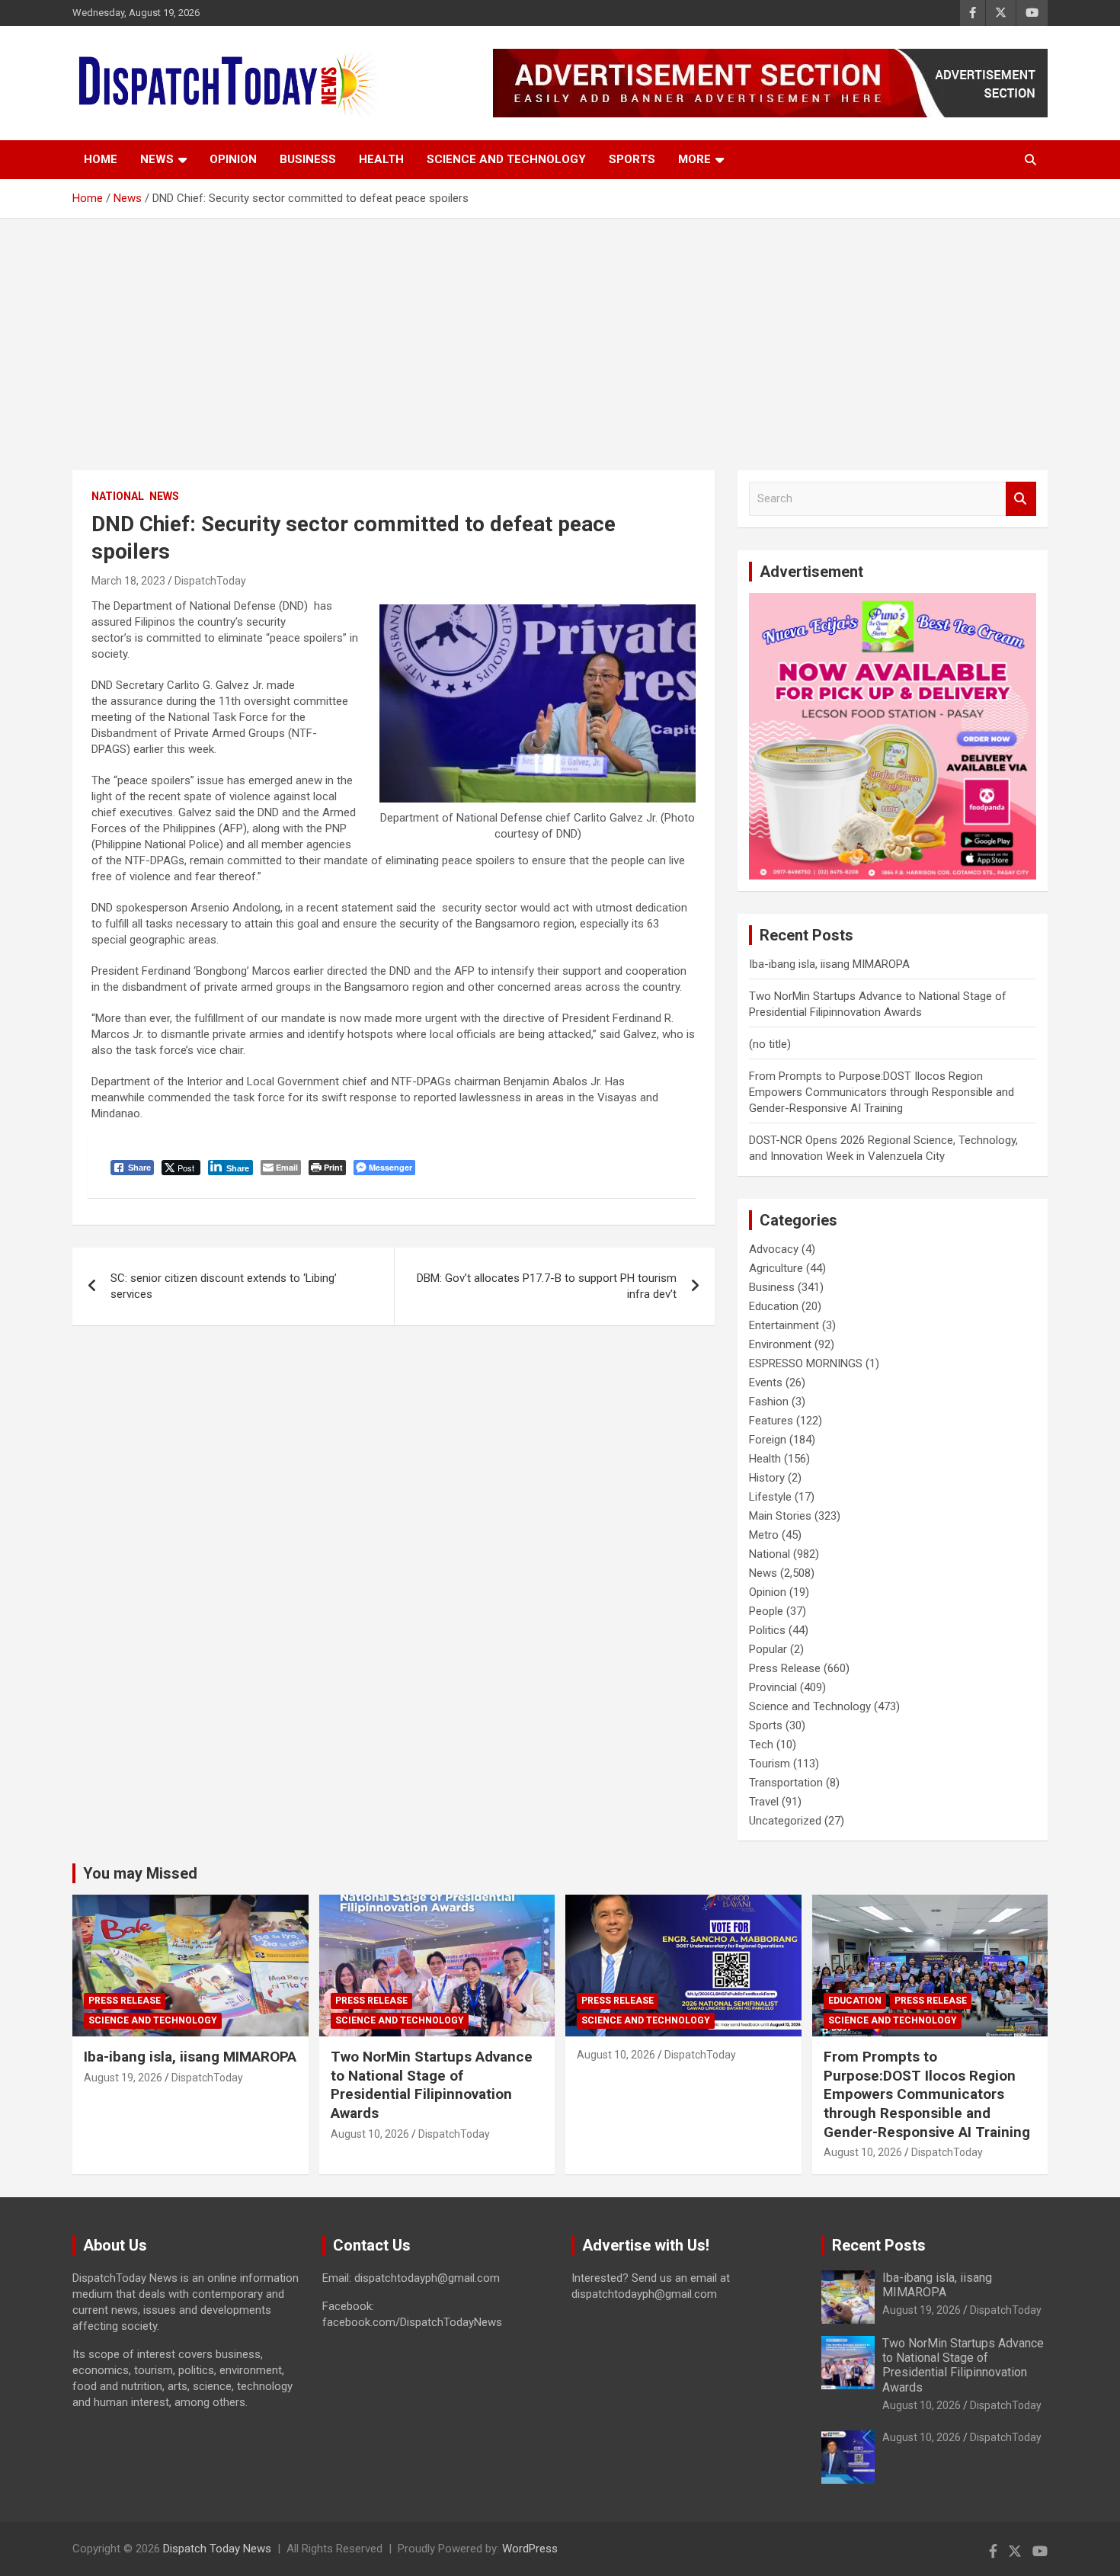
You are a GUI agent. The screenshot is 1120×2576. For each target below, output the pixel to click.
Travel (764, 1802)
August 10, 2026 (370, 2134)
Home (101, 159)
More (694, 159)
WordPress (530, 2549)
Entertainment (784, 1325)
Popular (768, 1649)
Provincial (773, 1687)
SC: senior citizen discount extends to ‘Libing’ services (224, 1286)
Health (381, 159)
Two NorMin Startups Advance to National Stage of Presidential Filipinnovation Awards (432, 2085)
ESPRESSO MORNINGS (806, 1363)
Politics (767, 1630)
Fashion (769, 1402)
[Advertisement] (560, 333)
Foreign (768, 1440)
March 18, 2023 (128, 581)
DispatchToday (210, 581)
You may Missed (140, 1873)
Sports (632, 159)
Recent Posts (879, 2245)
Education (774, 1306)
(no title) (770, 1044)
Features (771, 1421)
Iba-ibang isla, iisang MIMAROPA (829, 964)
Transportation (786, 1783)
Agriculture (776, 1268)
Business (308, 159)
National (118, 496)
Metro (764, 1535)
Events (766, 1383)
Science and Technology (506, 159)
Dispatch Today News (217, 2549)
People (766, 1611)
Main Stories (780, 1516)
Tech (761, 1745)
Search (1021, 499)
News (157, 159)
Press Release (785, 1668)
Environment (780, 1344)
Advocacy (774, 1249)
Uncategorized (785, 1821)
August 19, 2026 (123, 2078)
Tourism (770, 1764)
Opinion (233, 159)
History (767, 1478)
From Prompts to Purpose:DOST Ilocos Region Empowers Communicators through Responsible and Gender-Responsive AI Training (882, 1092)
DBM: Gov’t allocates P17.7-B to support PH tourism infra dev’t (547, 1286)
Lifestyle (770, 1497)
